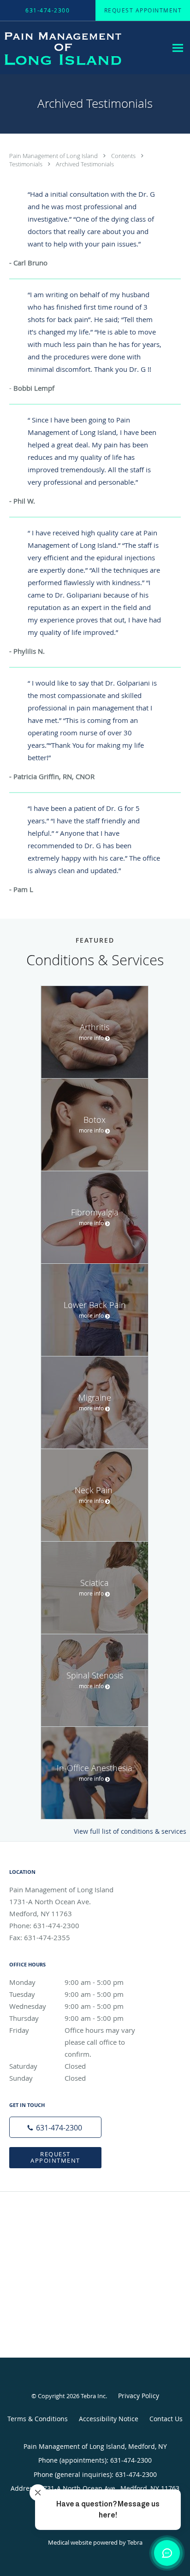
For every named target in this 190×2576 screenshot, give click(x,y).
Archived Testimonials (85, 164)
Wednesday (66, 2006)
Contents (124, 156)
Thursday (66, 2018)
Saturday (47, 2066)
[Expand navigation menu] (178, 48)
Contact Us (166, 2419)
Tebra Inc (93, 2396)
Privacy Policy (139, 2396)
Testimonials (27, 164)
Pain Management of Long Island (54, 156)
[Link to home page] (83, 48)
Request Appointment (55, 2157)
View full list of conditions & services (130, 1831)
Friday (76, 2031)
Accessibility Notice (109, 2419)
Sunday (47, 2078)
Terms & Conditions (38, 2419)
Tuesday (66, 1994)
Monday (66, 1982)
